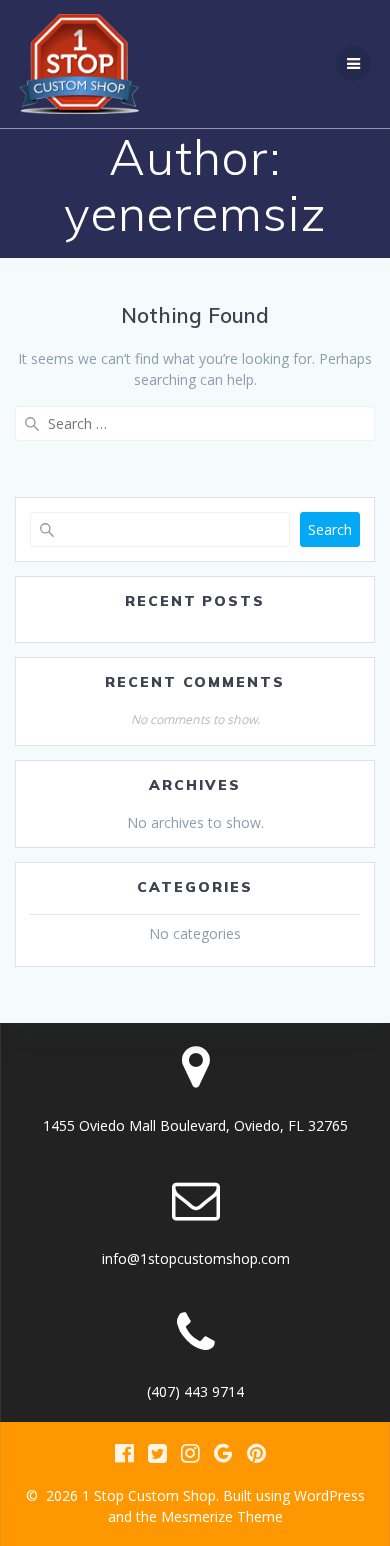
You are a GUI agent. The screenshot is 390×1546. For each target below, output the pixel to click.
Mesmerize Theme (222, 1516)
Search (330, 529)
